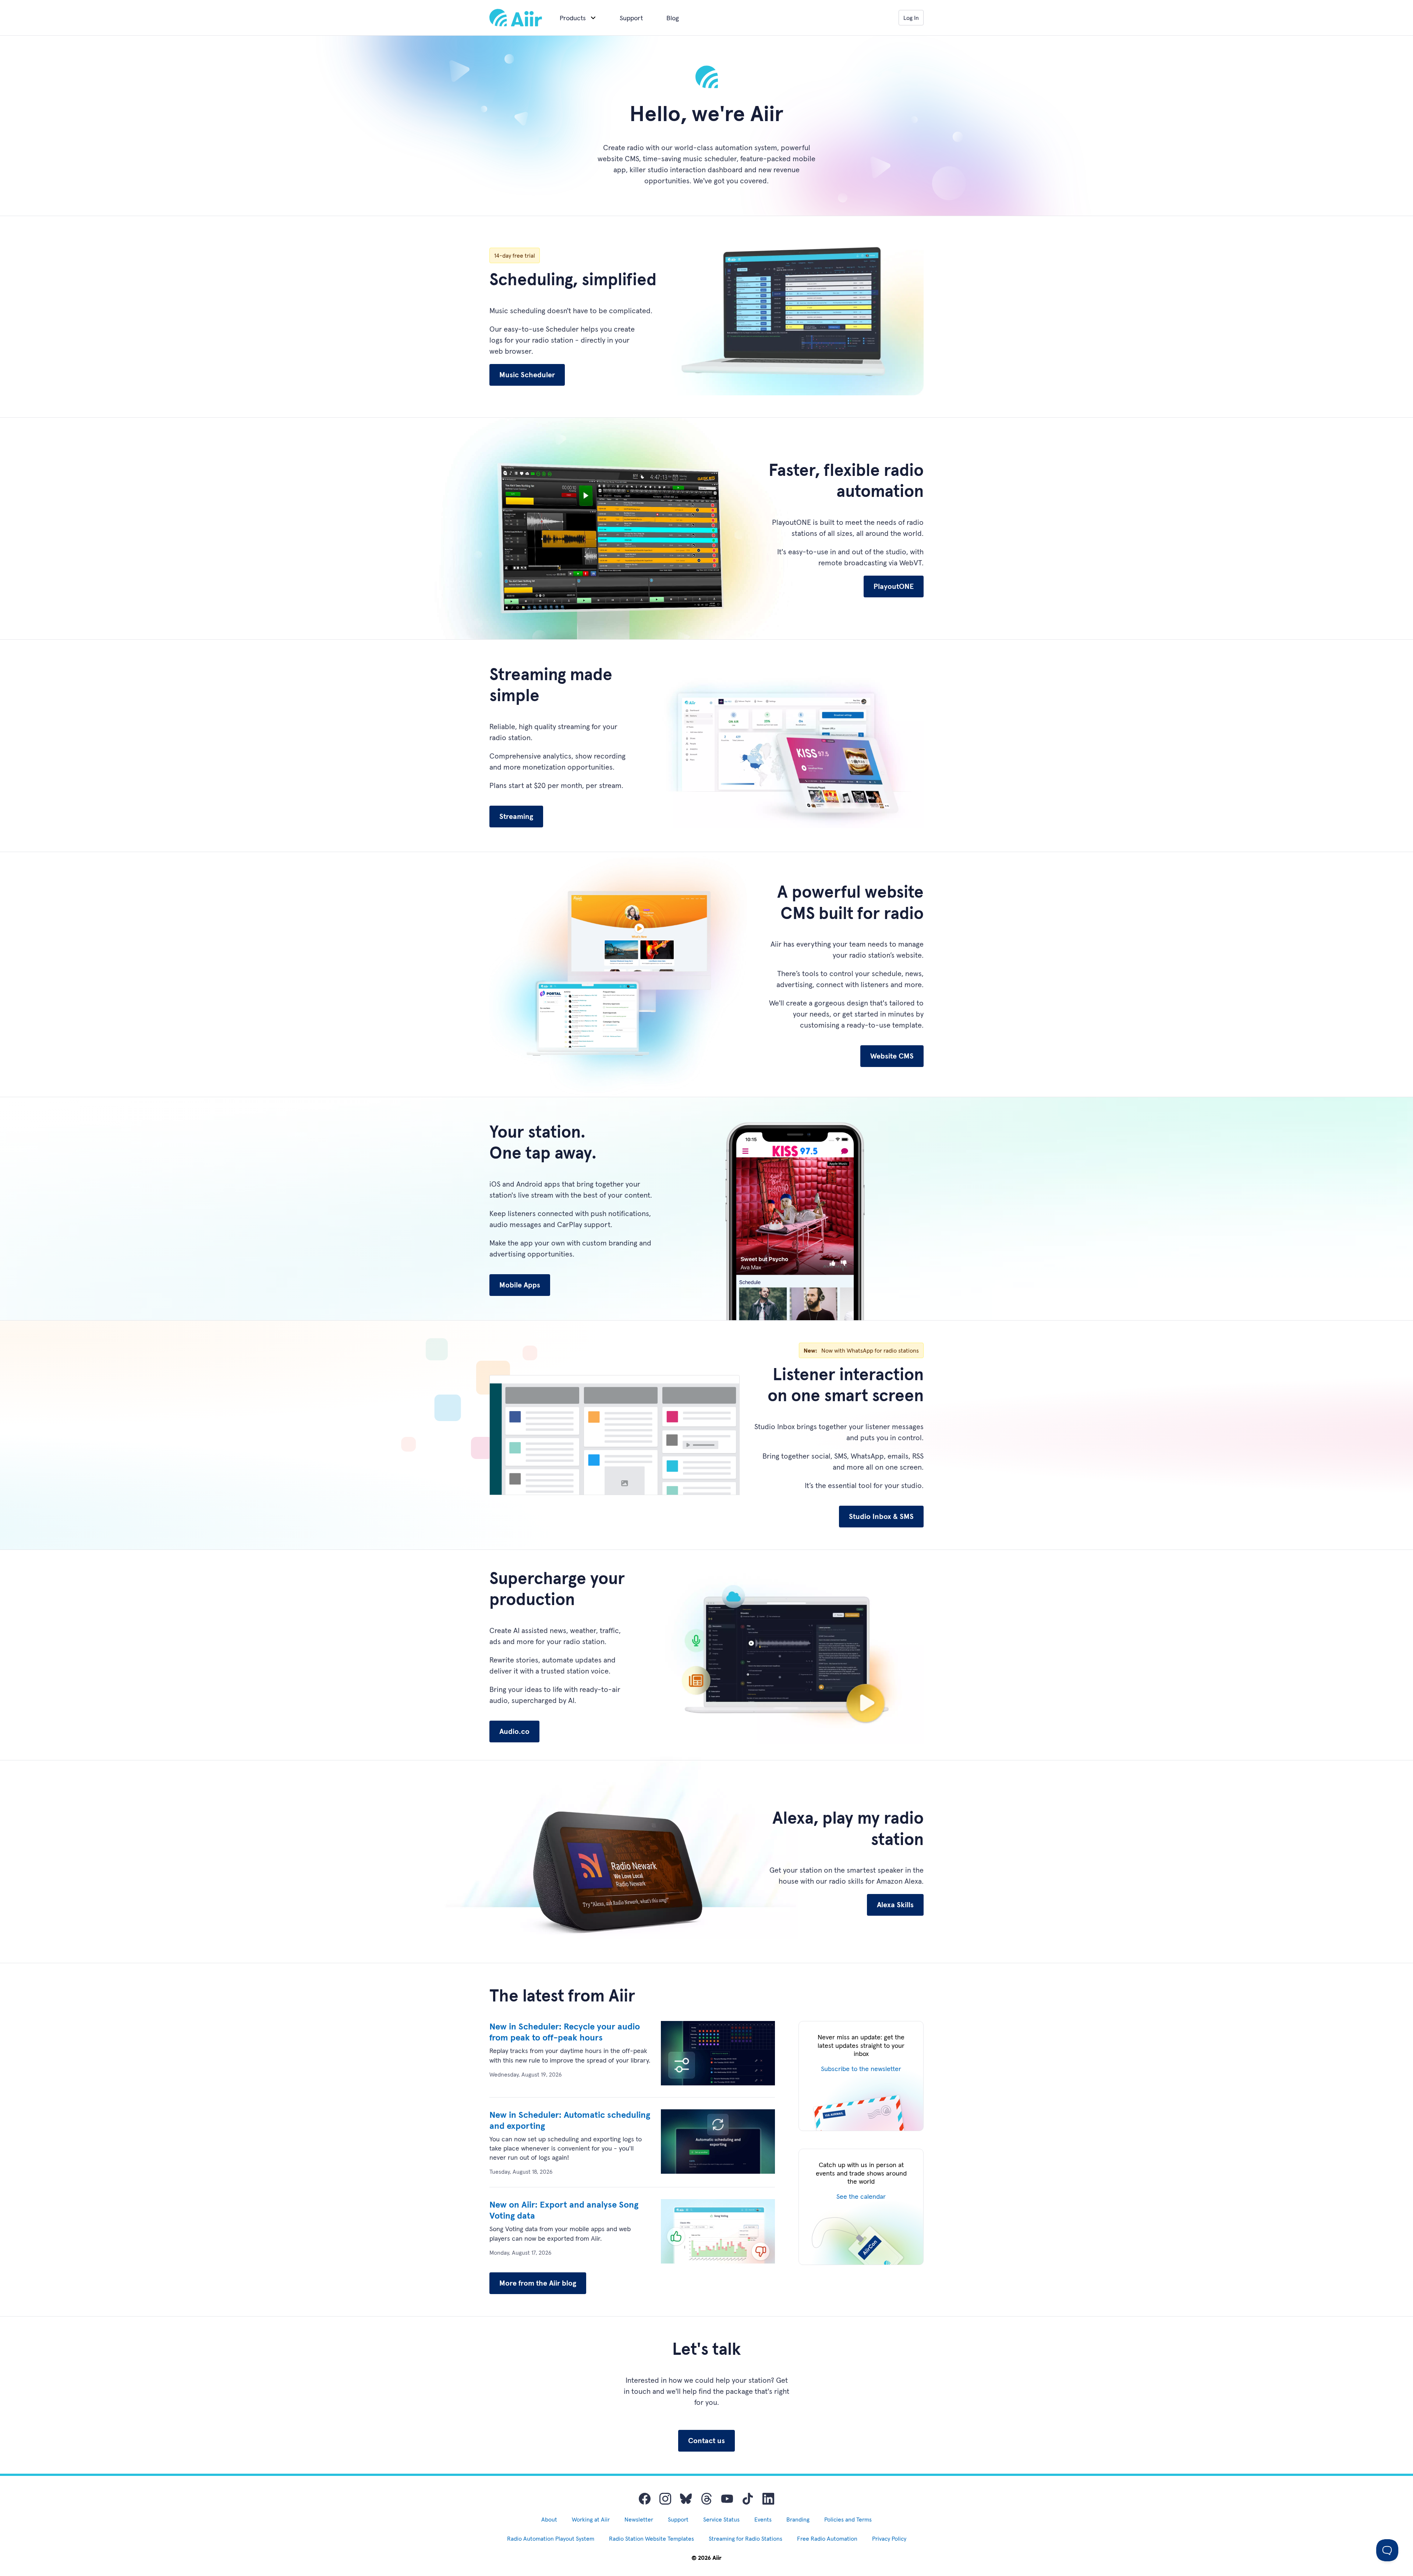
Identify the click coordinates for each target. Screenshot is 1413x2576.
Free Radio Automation (827, 2538)
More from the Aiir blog (538, 2283)
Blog (673, 18)
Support (631, 18)
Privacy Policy (889, 2538)
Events (763, 2519)
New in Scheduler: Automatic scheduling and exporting (570, 2120)
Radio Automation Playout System (551, 2538)
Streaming (516, 816)
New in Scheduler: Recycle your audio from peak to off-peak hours (565, 2032)
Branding (798, 2519)
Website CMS (892, 1056)
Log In (911, 18)
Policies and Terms (848, 2519)
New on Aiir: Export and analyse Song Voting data (564, 2210)
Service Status (721, 2519)
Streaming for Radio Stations (746, 2538)
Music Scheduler (527, 375)
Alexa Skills (895, 1905)
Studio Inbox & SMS (881, 1516)
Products (573, 18)
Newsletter (639, 2519)
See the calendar (861, 2196)
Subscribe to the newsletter (861, 2069)
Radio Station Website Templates (651, 2538)
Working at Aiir (591, 2519)
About (549, 2519)
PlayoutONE (894, 586)
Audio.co (514, 1731)
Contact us (706, 2441)
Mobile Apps (520, 1285)
